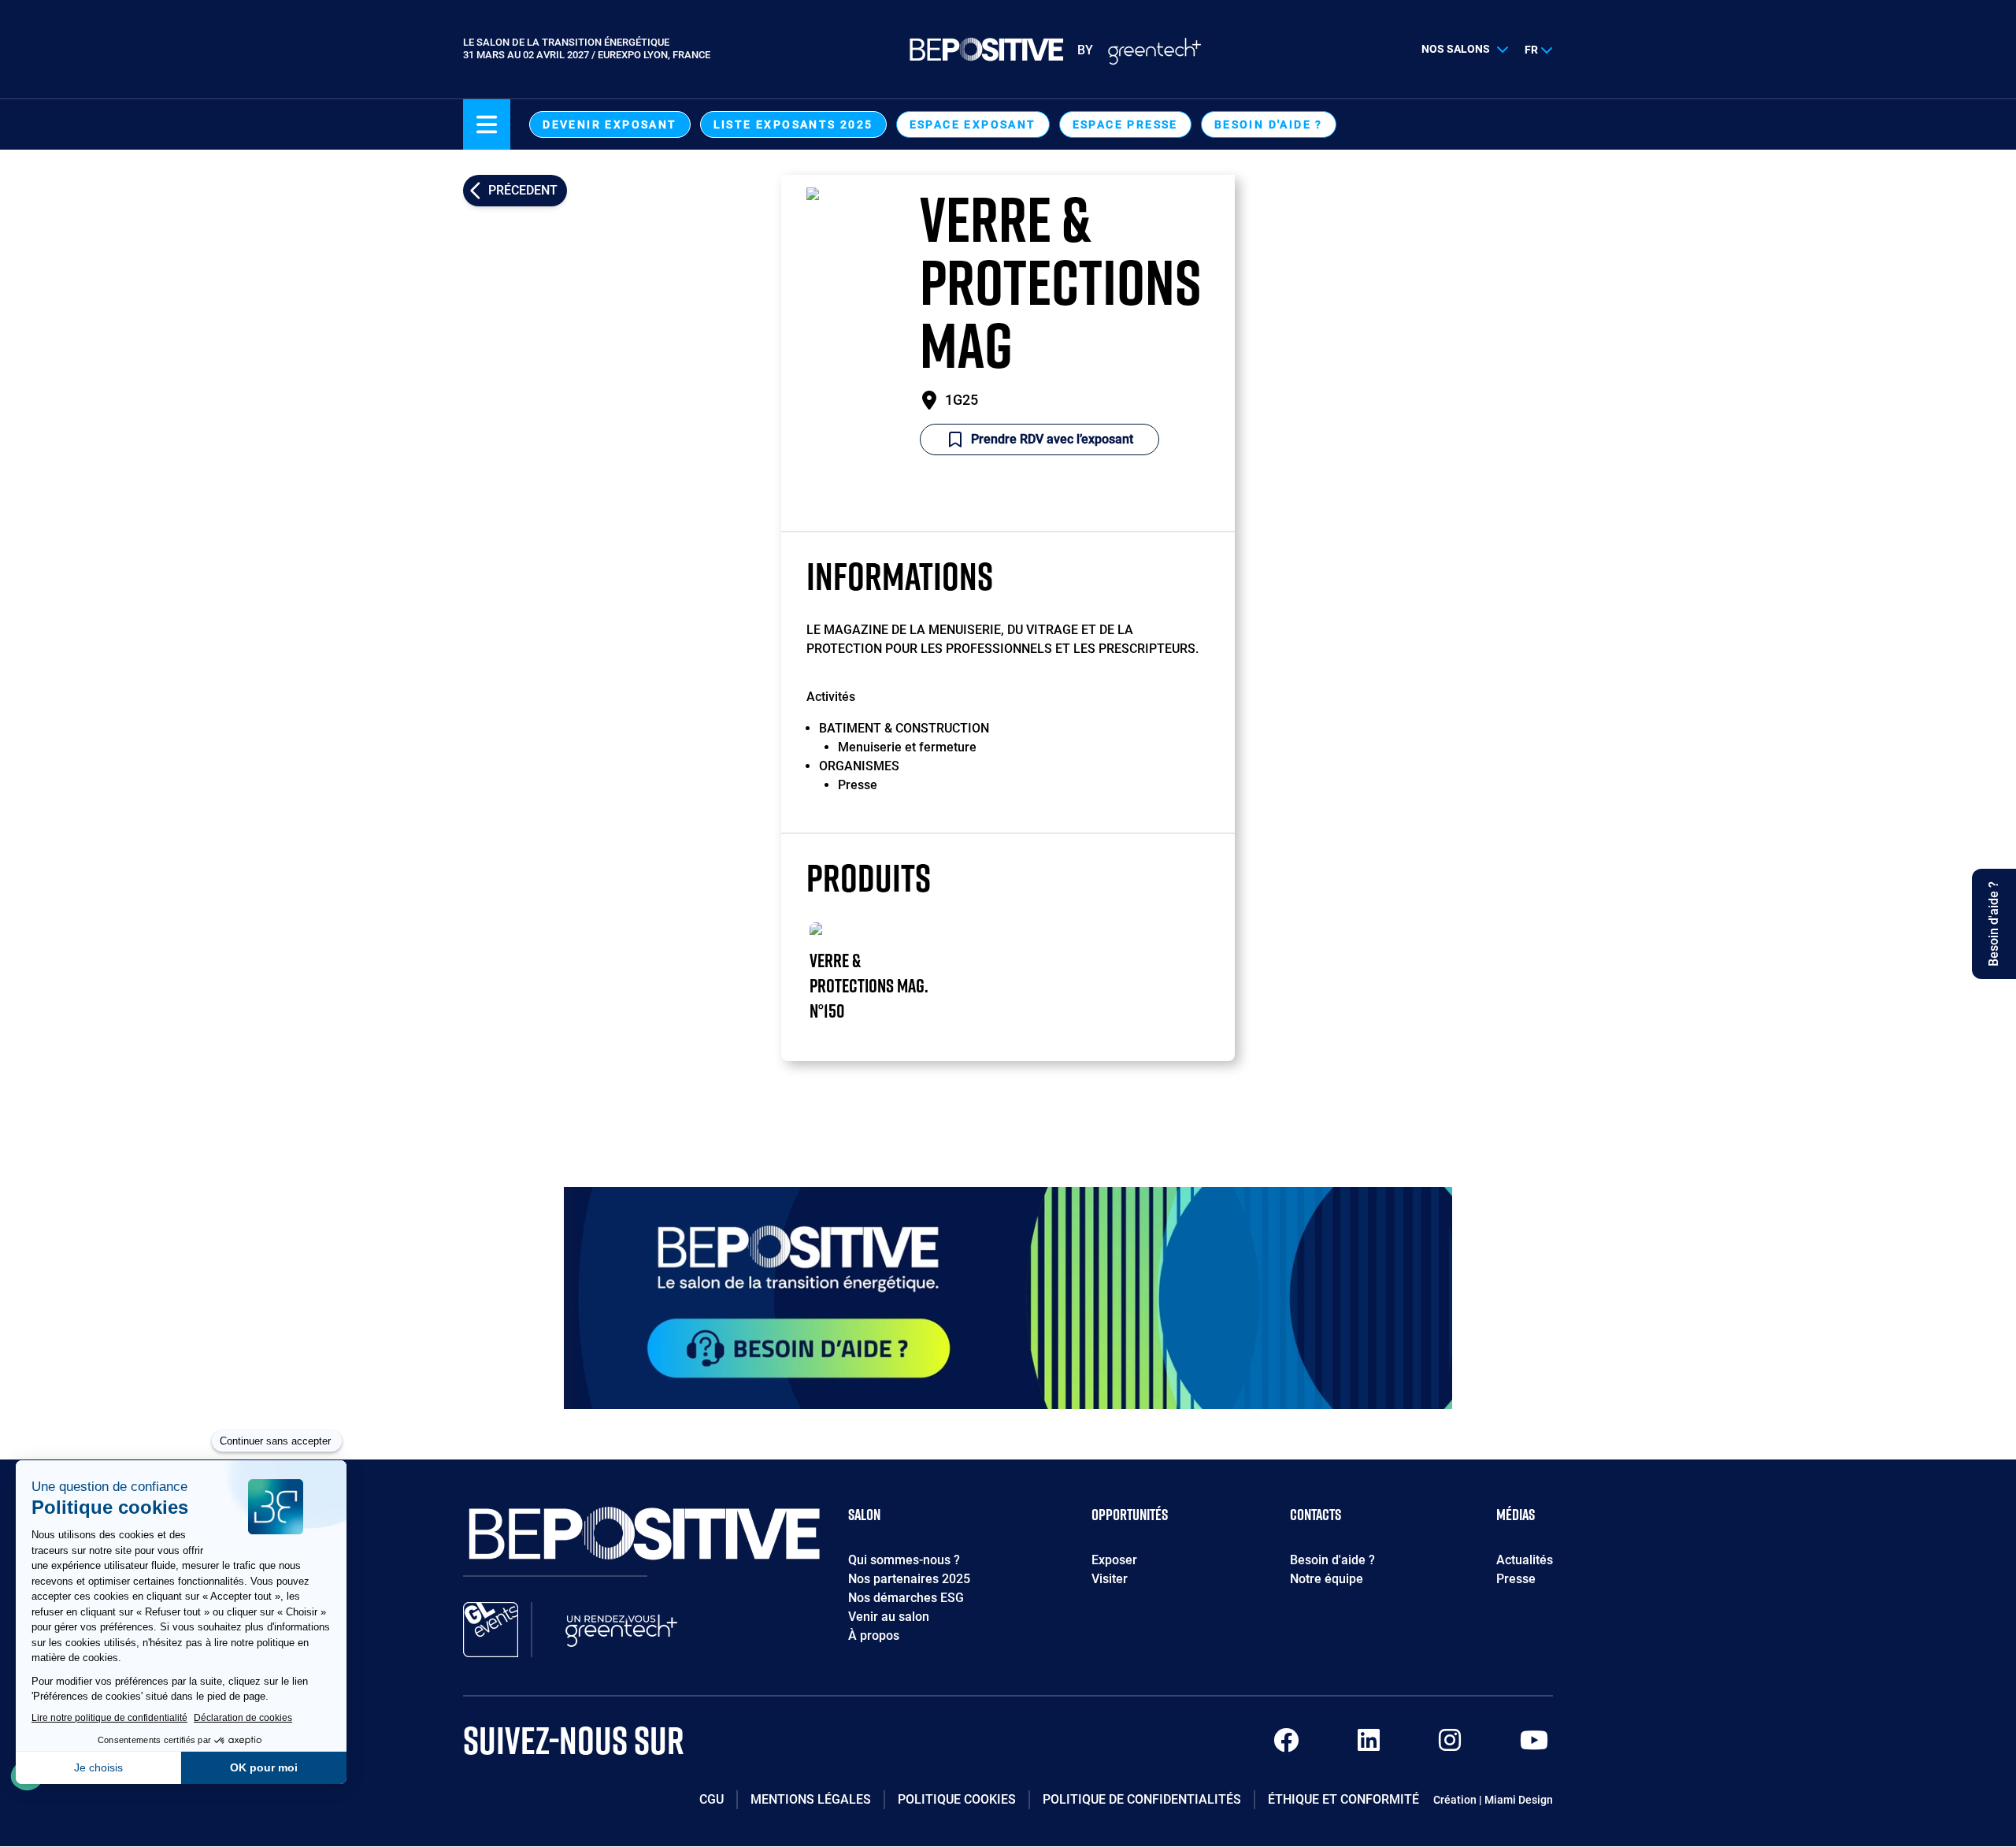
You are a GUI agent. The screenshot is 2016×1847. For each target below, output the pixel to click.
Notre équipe (1327, 1579)
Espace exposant (973, 124)
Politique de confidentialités (1142, 1799)
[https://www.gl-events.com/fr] (491, 1630)
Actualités (1525, 1560)
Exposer (1114, 1560)
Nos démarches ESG (906, 1598)
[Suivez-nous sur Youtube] (1534, 1745)
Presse (1516, 1579)
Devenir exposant (610, 124)
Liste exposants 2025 (793, 124)
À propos (874, 1636)
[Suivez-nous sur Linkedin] (1369, 1745)
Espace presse (1125, 124)
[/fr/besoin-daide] (1008, 1298)
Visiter (1110, 1579)
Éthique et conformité (1343, 1799)
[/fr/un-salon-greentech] (621, 1630)
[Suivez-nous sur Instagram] (1450, 1745)
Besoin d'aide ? (1269, 124)
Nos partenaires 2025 (909, 1579)
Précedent (523, 190)
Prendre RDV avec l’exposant (1052, 439)
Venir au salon (889, 1617)
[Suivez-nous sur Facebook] (1286, 1745)
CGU (712, 1799)
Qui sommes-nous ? (904, 1560)
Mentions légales (811, 1799)
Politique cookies (957, 1799)
